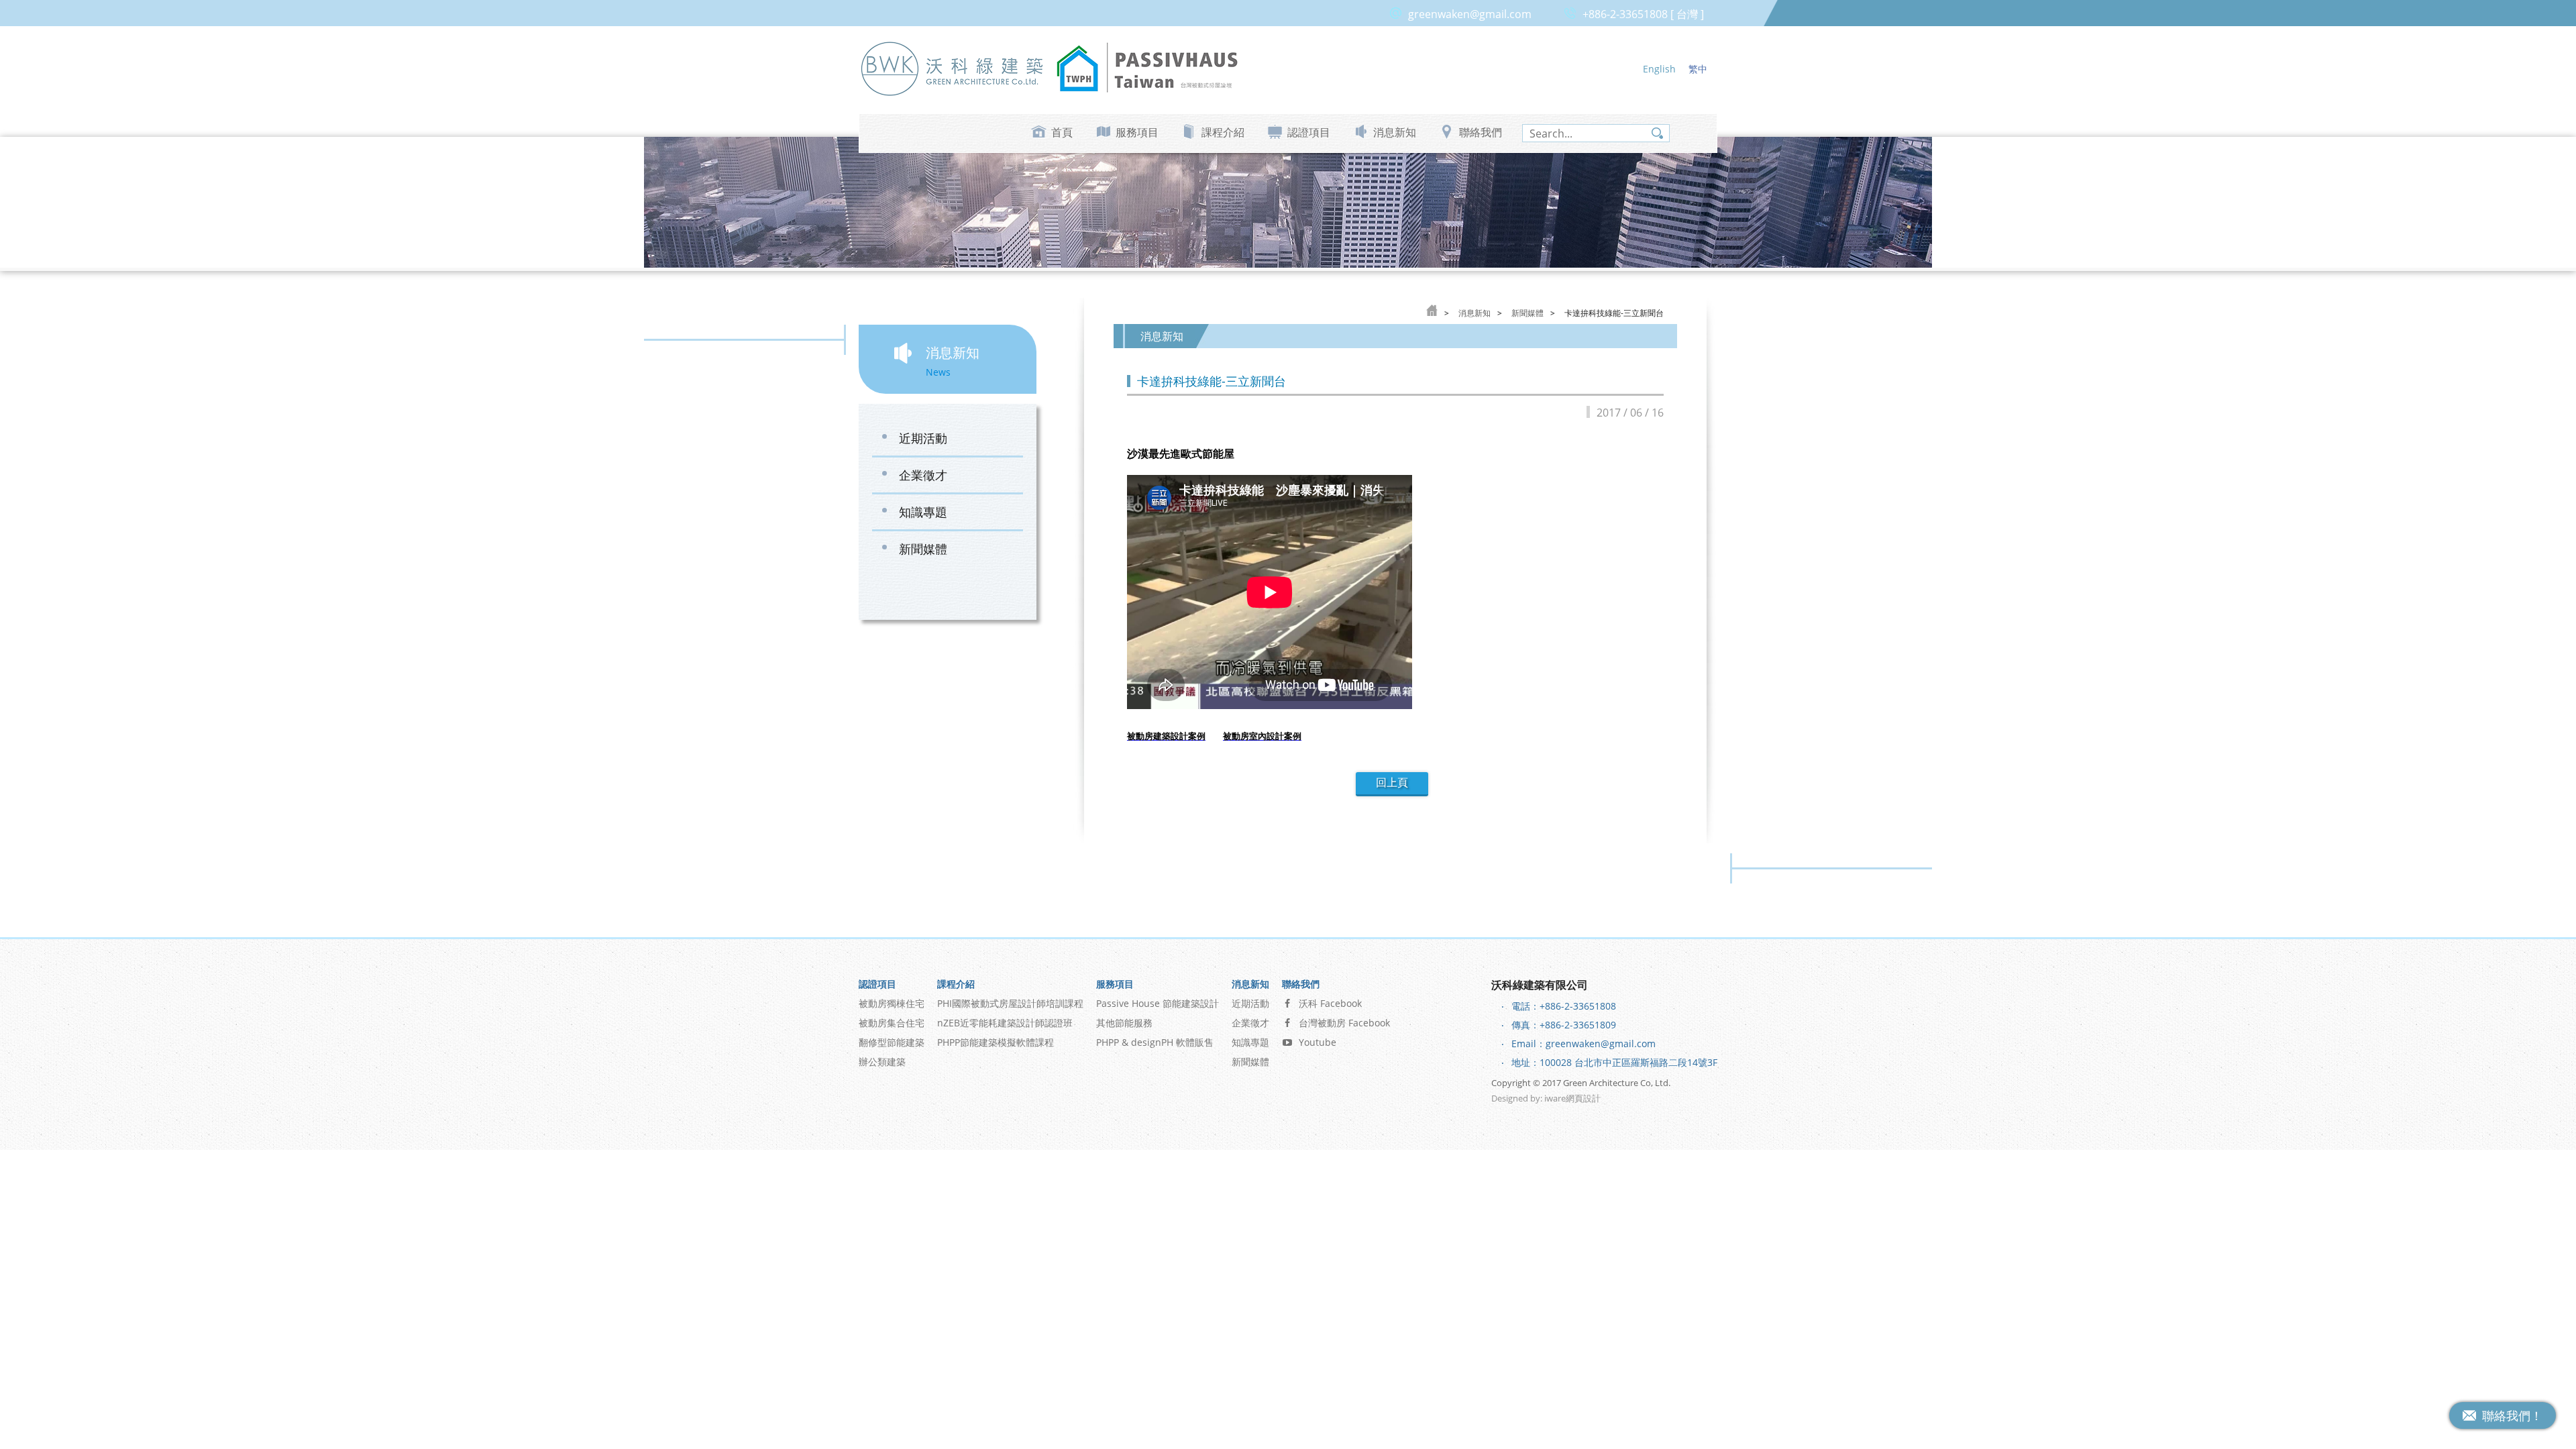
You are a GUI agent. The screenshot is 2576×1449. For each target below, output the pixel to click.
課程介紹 (1223, 132)
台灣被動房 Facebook (1344, 1023)
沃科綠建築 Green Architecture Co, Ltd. (953, 68)
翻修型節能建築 (892, 1042)
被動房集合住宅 (892, 1023)
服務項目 (1137, 132)
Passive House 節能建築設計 (1158, 1003)
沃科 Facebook (1330, 1003)
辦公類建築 (882, 1062)
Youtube (1318, 1042)
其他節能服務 (1124, 1023)
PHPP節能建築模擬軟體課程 (996, 1042)
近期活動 (923, 438)
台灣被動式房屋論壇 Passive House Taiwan (1147, 68)
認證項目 (1309, 132)
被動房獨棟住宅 (892, 1003)
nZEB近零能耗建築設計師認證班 (1005, 1023)
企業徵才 (923, 475)
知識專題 (923, 512)
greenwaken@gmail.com (1470, 14)
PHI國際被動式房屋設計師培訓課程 (1010, 1003)
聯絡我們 (1481, 132)
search (1657, 133)
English (1659, 69)
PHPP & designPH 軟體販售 (1155, 1042)
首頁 (1062, 132)
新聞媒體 (923, 549)
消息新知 (1395, 132)
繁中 (1698, 69)
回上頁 (1392, 783)
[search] (1596, 133)
